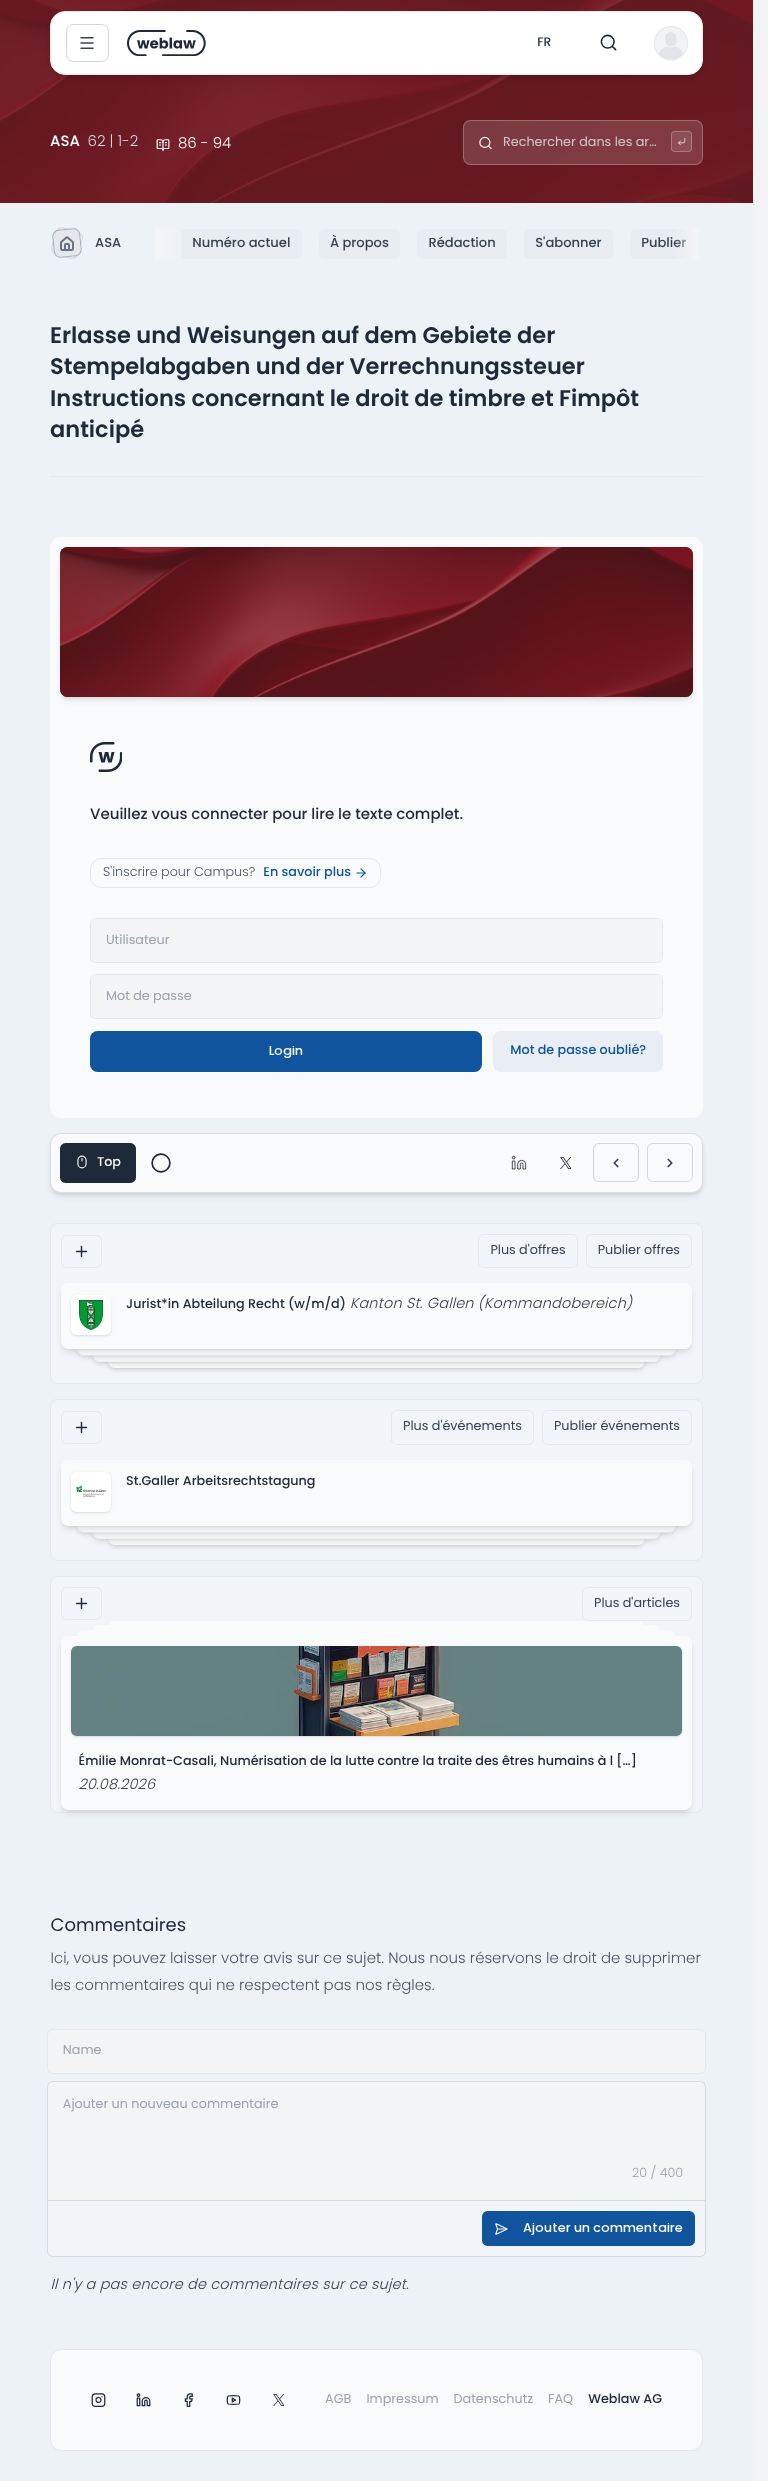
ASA (108, 242)
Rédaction (461, 242)
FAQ (560, 2399)
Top (109, 1162)
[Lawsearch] (681, 141)
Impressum (402, 2399)
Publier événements (617, 1426)
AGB (338, 2399)
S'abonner (568, 242)
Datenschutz (494, 2399)
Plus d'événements (462, 1426)
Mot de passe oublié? (578, 1050)
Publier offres (639, 1250)
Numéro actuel (241, 242)
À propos (359, 242)
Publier (663, 242)
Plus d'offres (527, 1250)
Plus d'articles (637, 1603)
